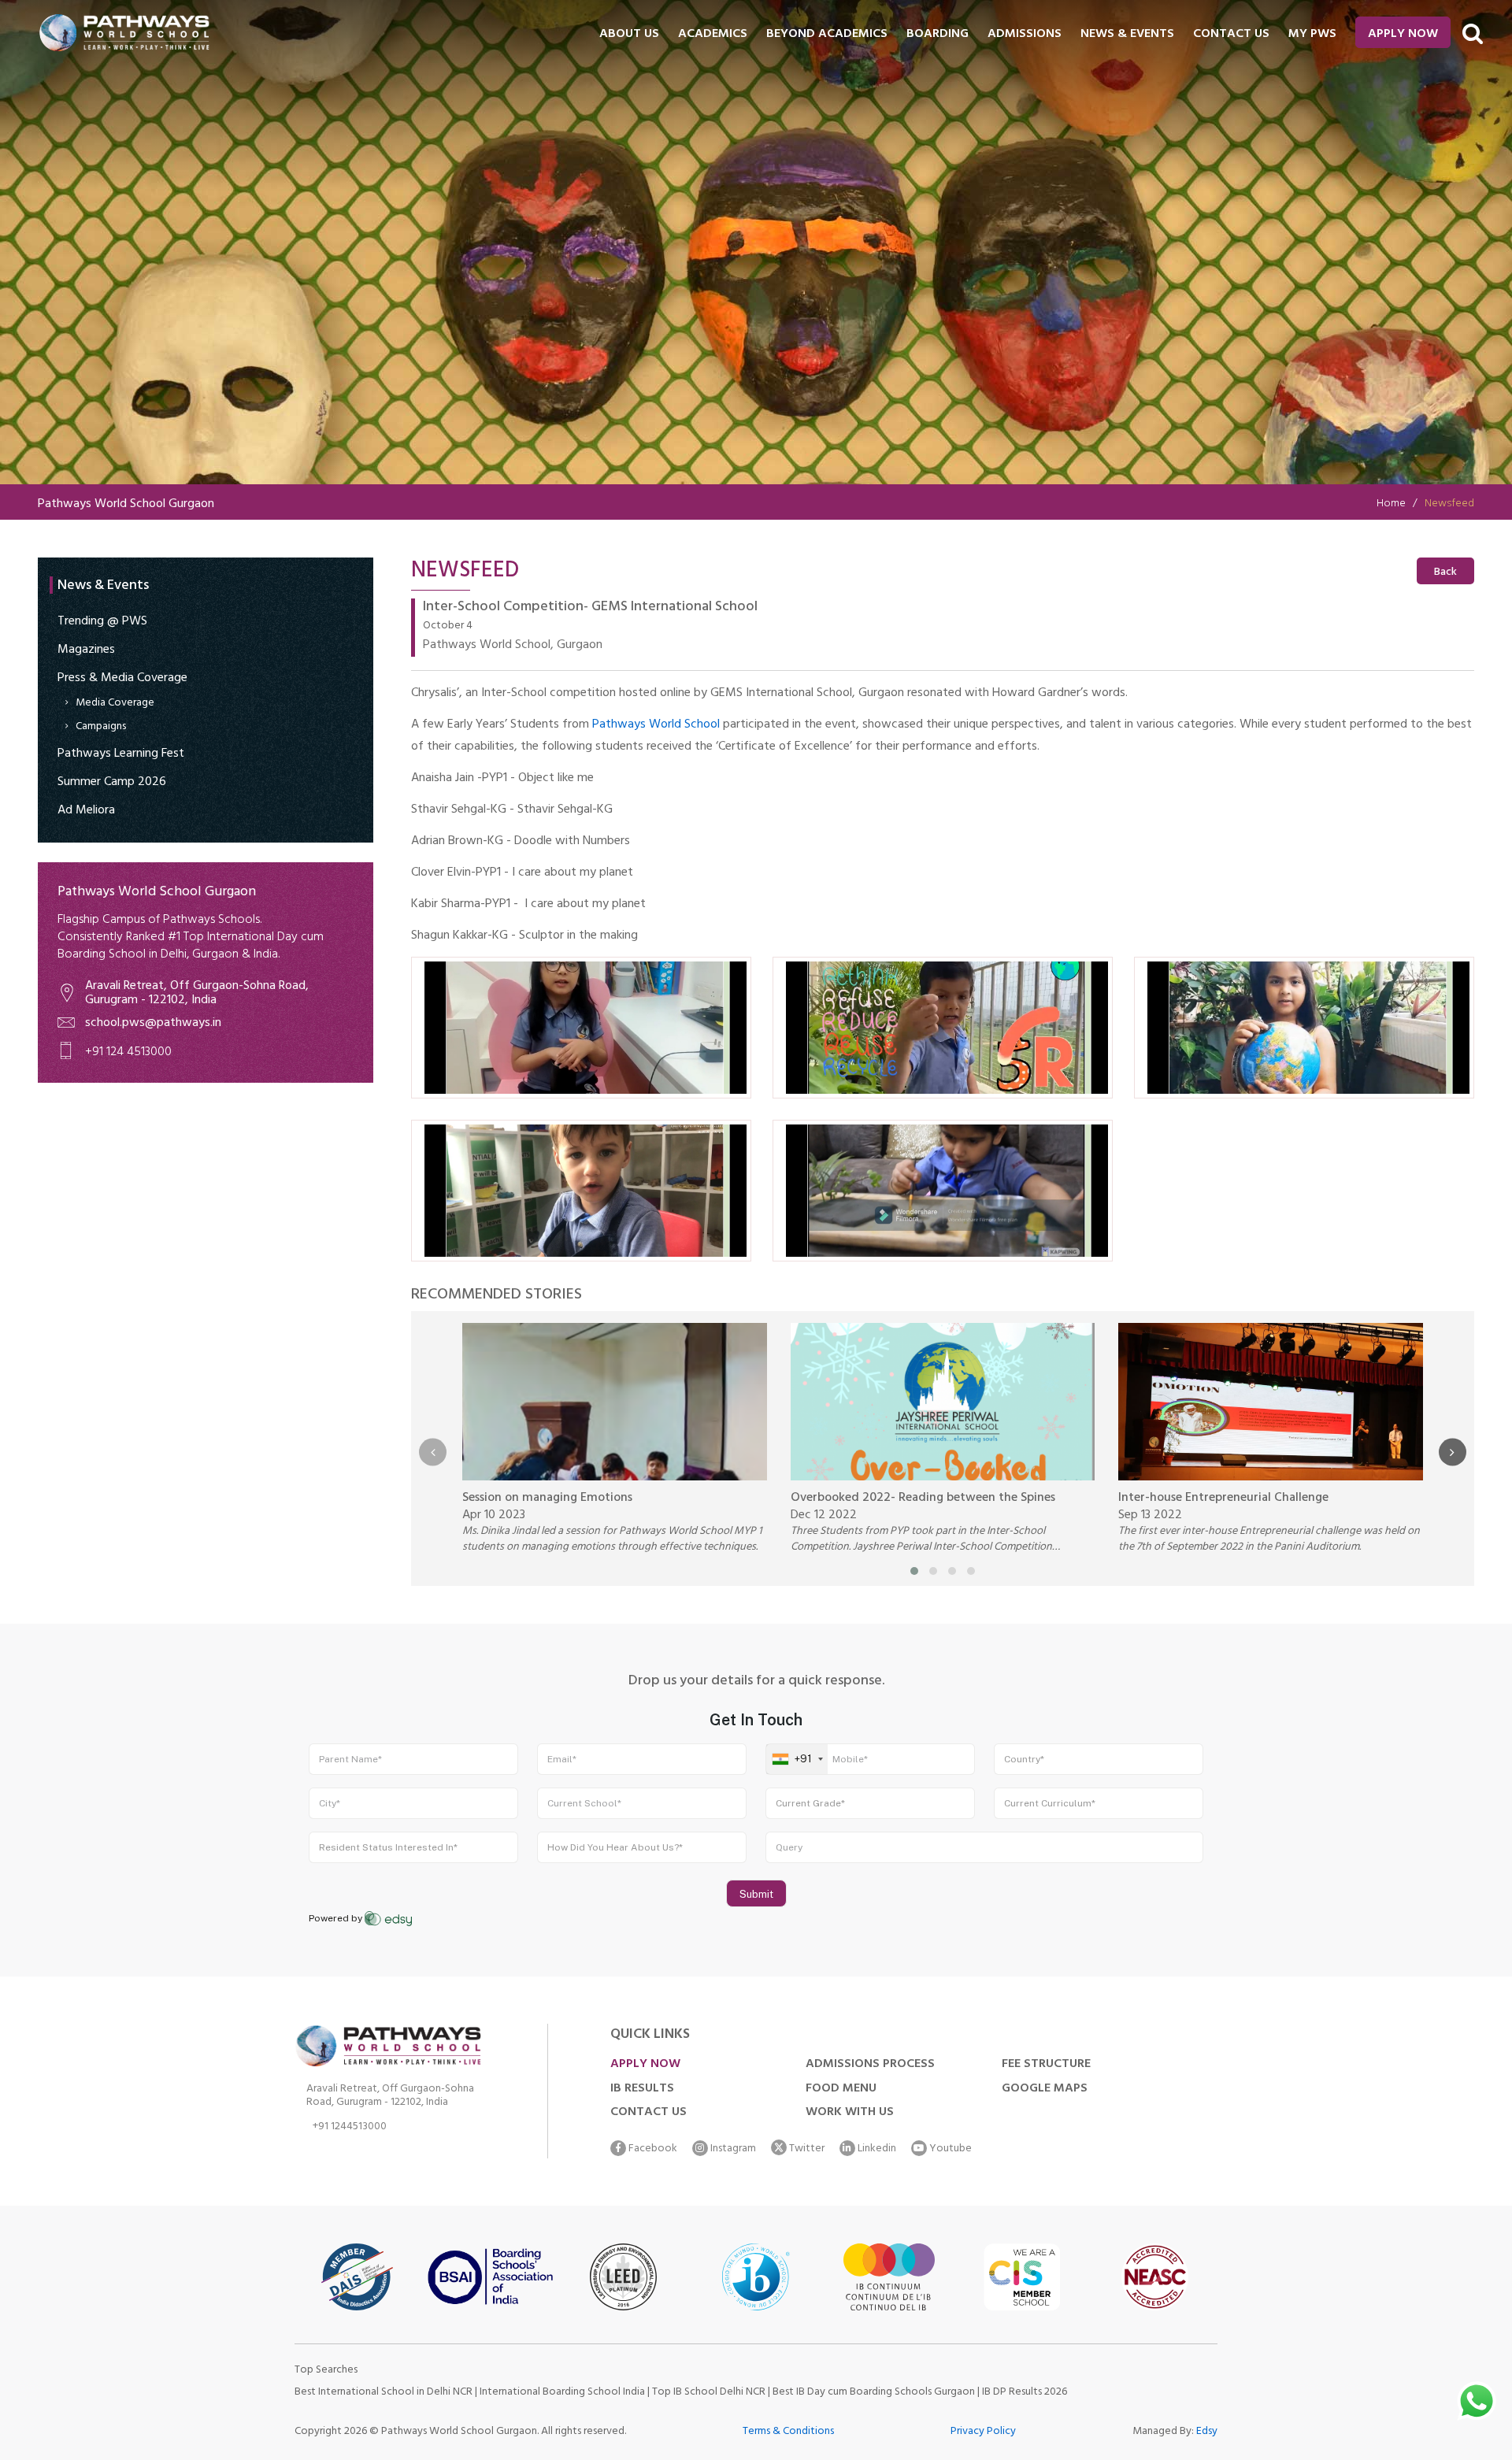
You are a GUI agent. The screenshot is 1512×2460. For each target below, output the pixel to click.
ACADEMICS (713, 35)
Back (1445, 573)
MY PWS (1312, 35)
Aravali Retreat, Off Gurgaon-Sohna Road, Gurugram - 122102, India (197, 994)
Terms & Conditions (788, 2432)
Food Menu (841, 2089)
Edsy (1207, 2432)
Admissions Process (870, 2065)
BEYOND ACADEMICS (827, 35)
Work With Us (850, 2113)
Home (1391, 504)
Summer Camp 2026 (112, 783)
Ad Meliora (86, 811)
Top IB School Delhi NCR (709, 2393)
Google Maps (1045, 2089)
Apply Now (1403, 35)
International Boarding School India (562, 2393)
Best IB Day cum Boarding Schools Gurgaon (875, 2393)
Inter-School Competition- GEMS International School (590, 609)
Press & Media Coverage (122, 679)
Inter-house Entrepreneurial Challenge (1223, 1499)
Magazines (86, 650)
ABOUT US (629, 35)
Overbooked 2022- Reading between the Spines (923, 1499)
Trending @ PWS (102, 622)
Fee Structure (1046, 2065)
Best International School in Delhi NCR (384, 2393)
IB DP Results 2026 (1025, 2393)
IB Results (642, 2089)
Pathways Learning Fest (121, 754)
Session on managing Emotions (547, 1499)
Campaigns (101, 727)
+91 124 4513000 (128, 1053)
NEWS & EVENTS (1127, 35)
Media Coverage (115, 704)
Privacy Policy (983, 2432)
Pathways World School (656, 725)
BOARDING (938, 35)
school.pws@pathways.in (153, 1024)
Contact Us (649, 2113)
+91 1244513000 (350, 2129)
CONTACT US (1231, 35)
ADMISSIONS (1025, 35)
